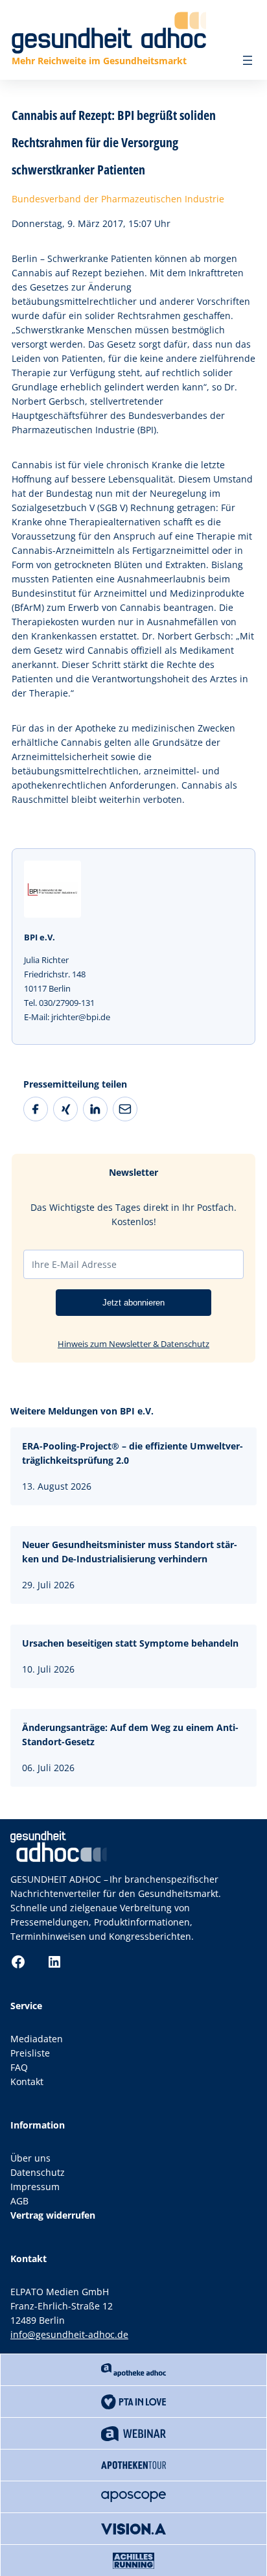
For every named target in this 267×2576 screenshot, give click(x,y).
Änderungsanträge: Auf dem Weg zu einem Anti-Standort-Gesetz (130, 1735)
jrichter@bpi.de (81, 1017)
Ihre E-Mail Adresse (74, 1264)
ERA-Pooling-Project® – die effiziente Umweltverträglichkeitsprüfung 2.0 (133, 1453)
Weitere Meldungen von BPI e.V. (82, 1411)
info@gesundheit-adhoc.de (69, 2334)
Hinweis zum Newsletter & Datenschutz (133, 1344)
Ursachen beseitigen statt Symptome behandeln (130, 1643)
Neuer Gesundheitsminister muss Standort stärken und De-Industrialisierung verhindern (130, 1552)
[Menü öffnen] (248, 60)
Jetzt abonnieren (133, 1303)
